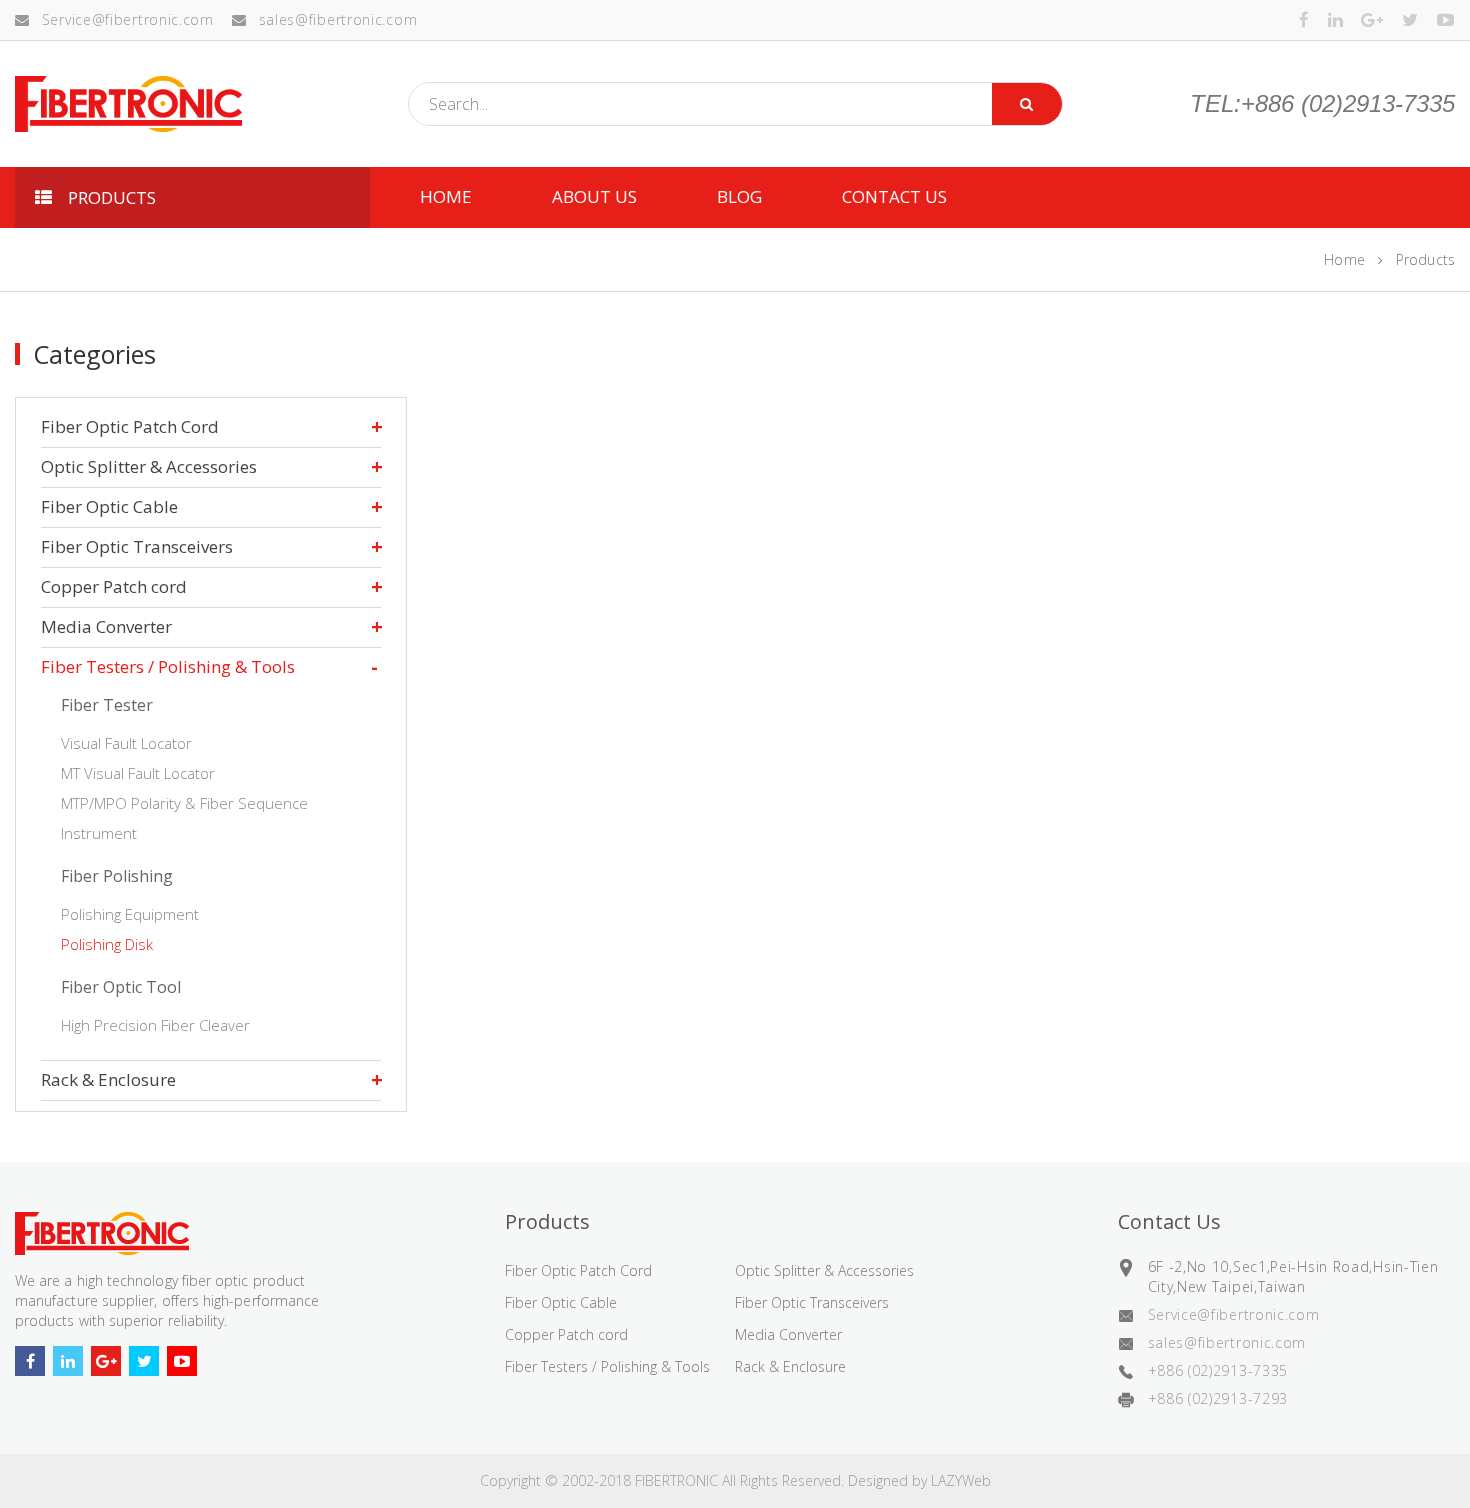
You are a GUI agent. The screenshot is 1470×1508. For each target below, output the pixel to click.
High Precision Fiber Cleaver (155, 1025)
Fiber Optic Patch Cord (130, 426)
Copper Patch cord (114, 586)
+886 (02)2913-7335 (1218, 1370)
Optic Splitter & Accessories (149, 466)
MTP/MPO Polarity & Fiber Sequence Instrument (184, 818)
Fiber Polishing (117, 876)
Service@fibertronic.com (128, 19)
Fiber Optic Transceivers (137, 546)
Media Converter (106, 626)
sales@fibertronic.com (338, 19)
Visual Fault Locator (126, 743)
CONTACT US (894, 196)
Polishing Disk (107, 944)
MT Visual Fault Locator (138, 773)
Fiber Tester (107, 705)
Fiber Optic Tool (121, 987)
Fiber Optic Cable (109, 506)
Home (1344, 259)
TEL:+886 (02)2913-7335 (1322, 104)
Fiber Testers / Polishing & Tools (168, 666)
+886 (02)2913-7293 (1218, 1398)
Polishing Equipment (130, 914)
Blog (739, 196)
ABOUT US (594, 196)
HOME (446, 196)
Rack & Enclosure (108, 1079)
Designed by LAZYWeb (919, 1480)
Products (1425, 259)
